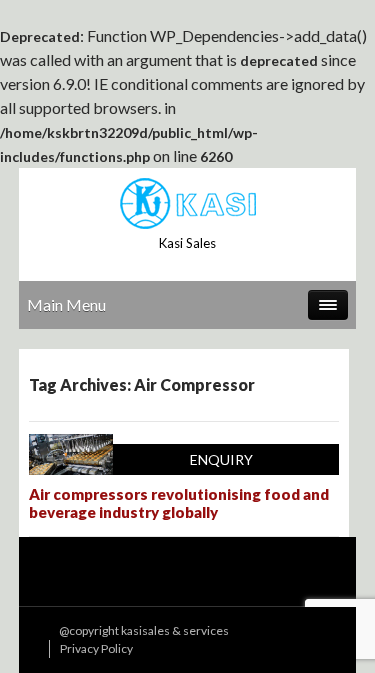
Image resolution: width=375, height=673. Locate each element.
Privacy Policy (96, 648)
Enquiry (221, 459)
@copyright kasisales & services (144, 630)
